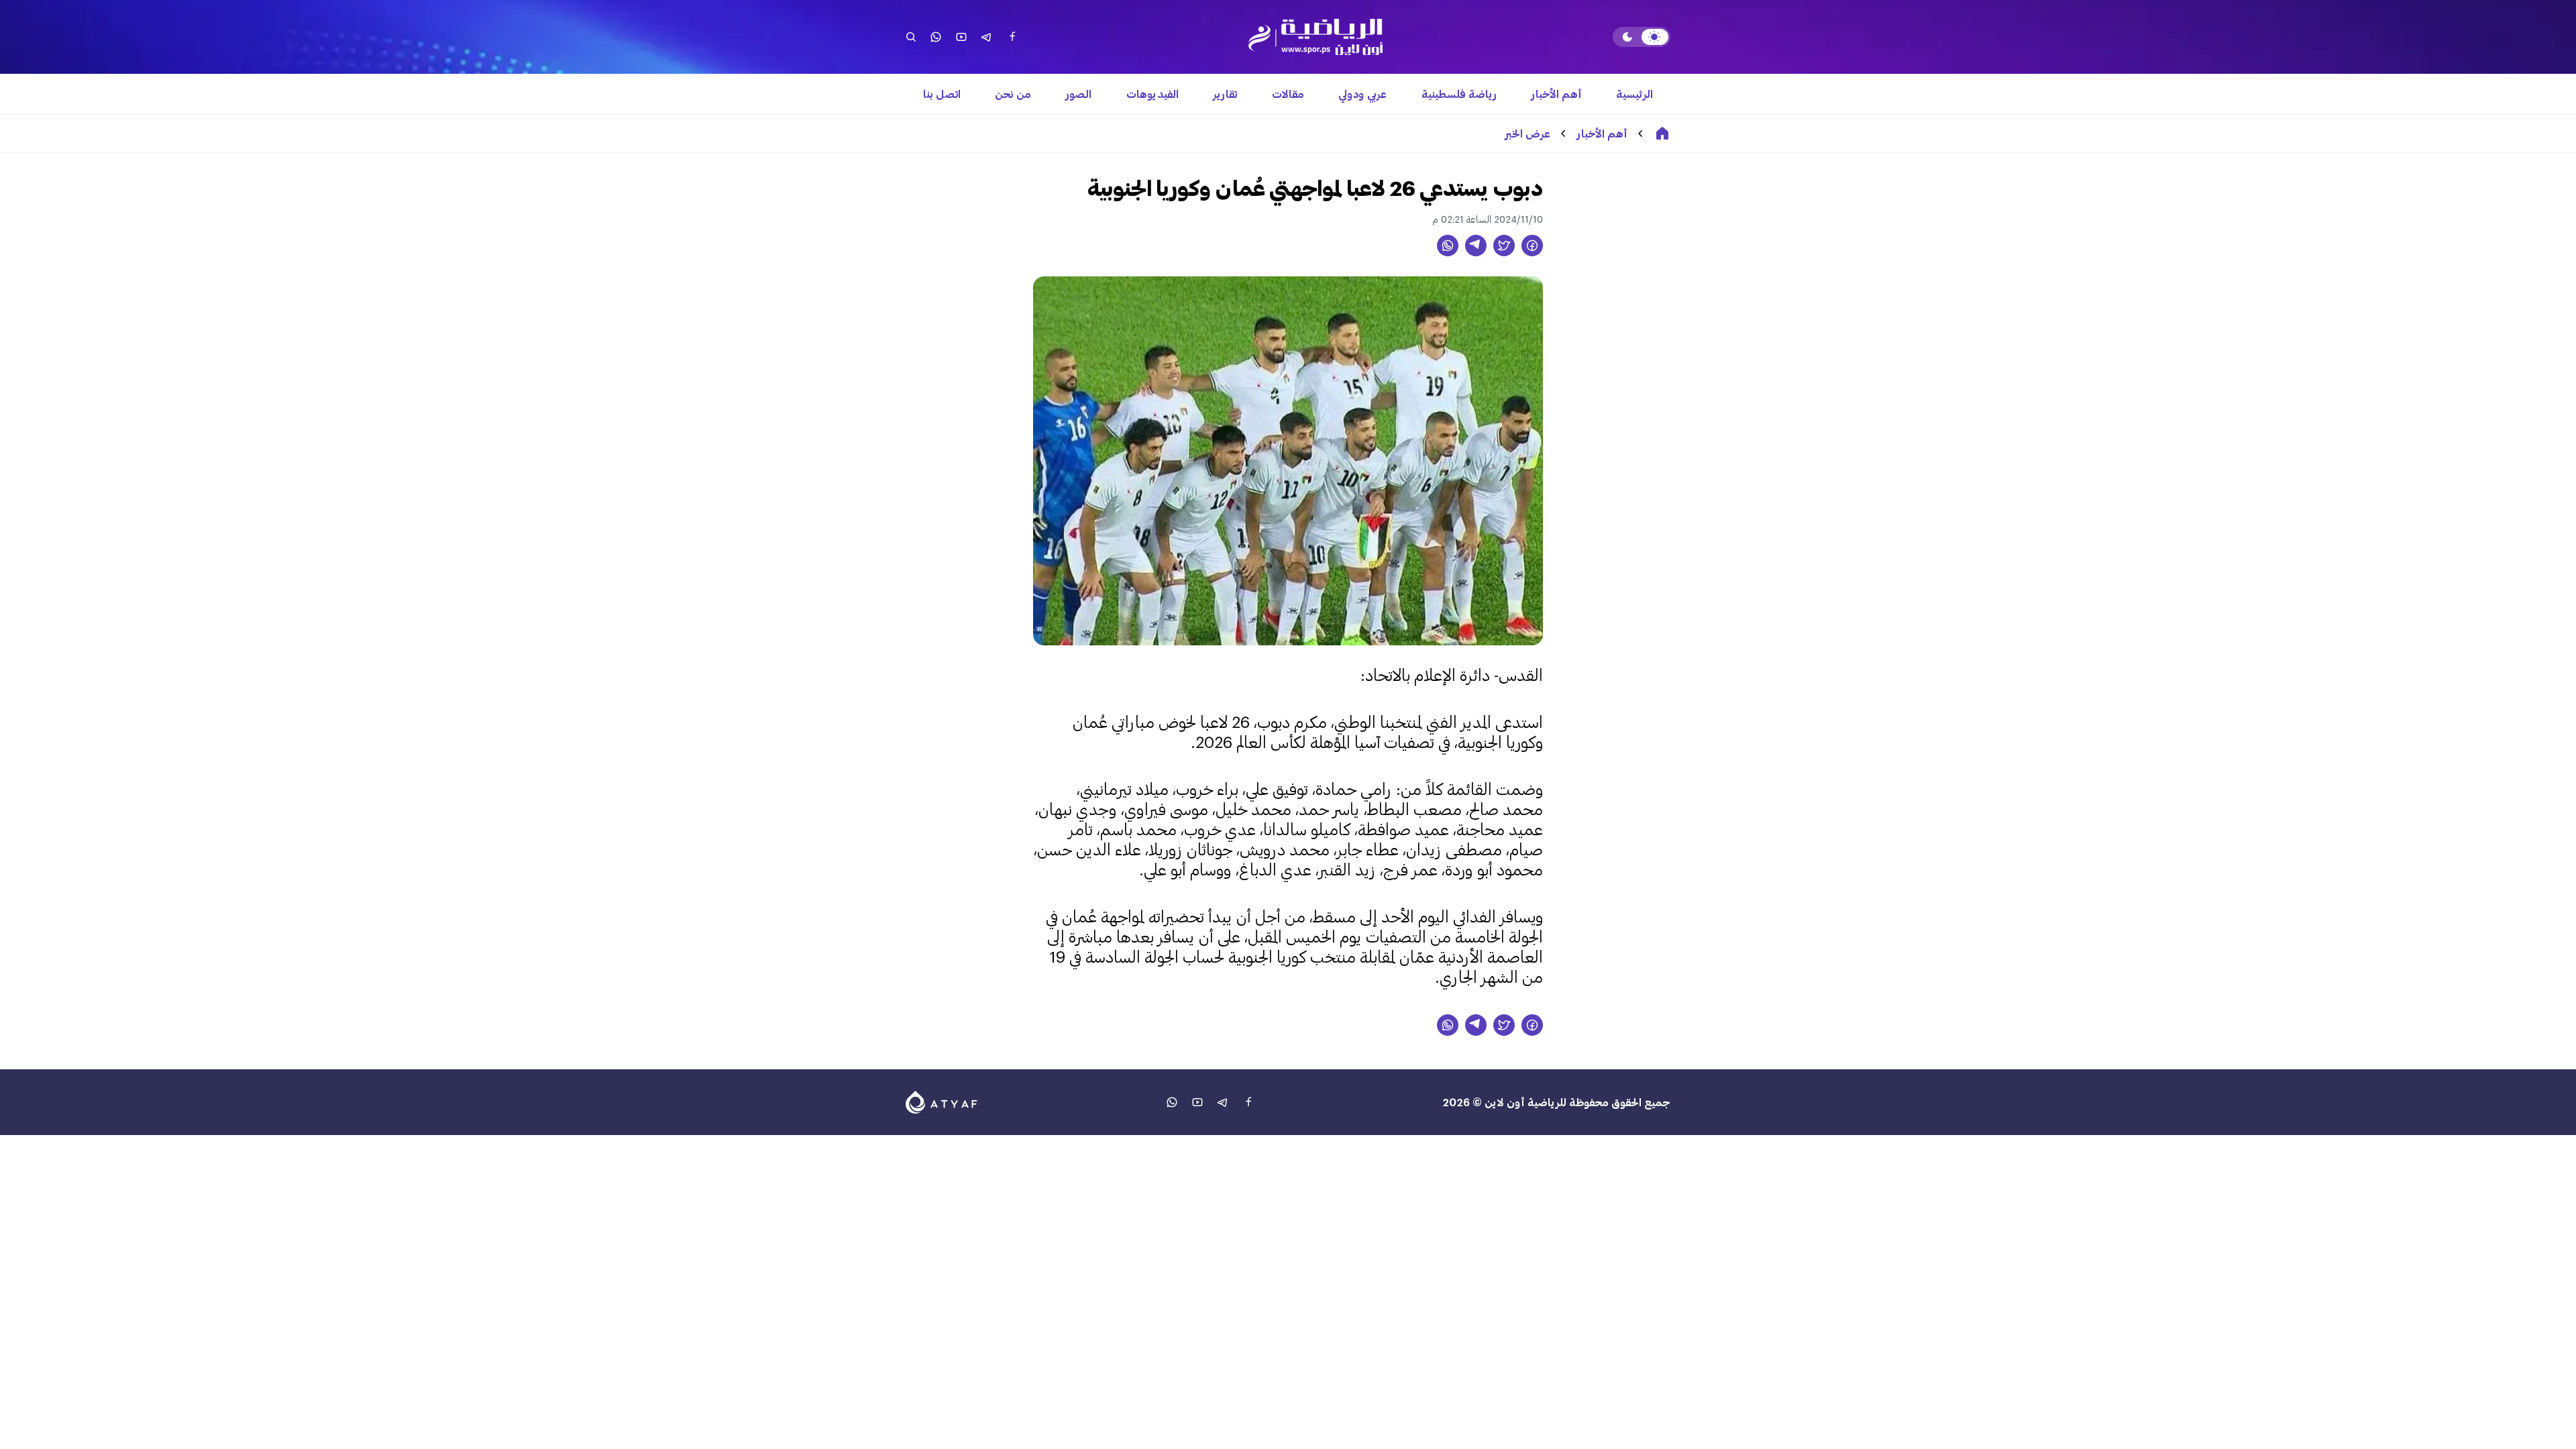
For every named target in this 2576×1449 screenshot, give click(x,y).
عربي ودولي (1362, 94)
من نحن (1013, 94)
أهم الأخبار (1557, 94)
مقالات (1288, 94)
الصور (1079, 94)
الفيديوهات (1152, 94)
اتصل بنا (942, 94)
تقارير (1225, 94)
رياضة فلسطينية (1459, 94)
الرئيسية (1634, 94)
